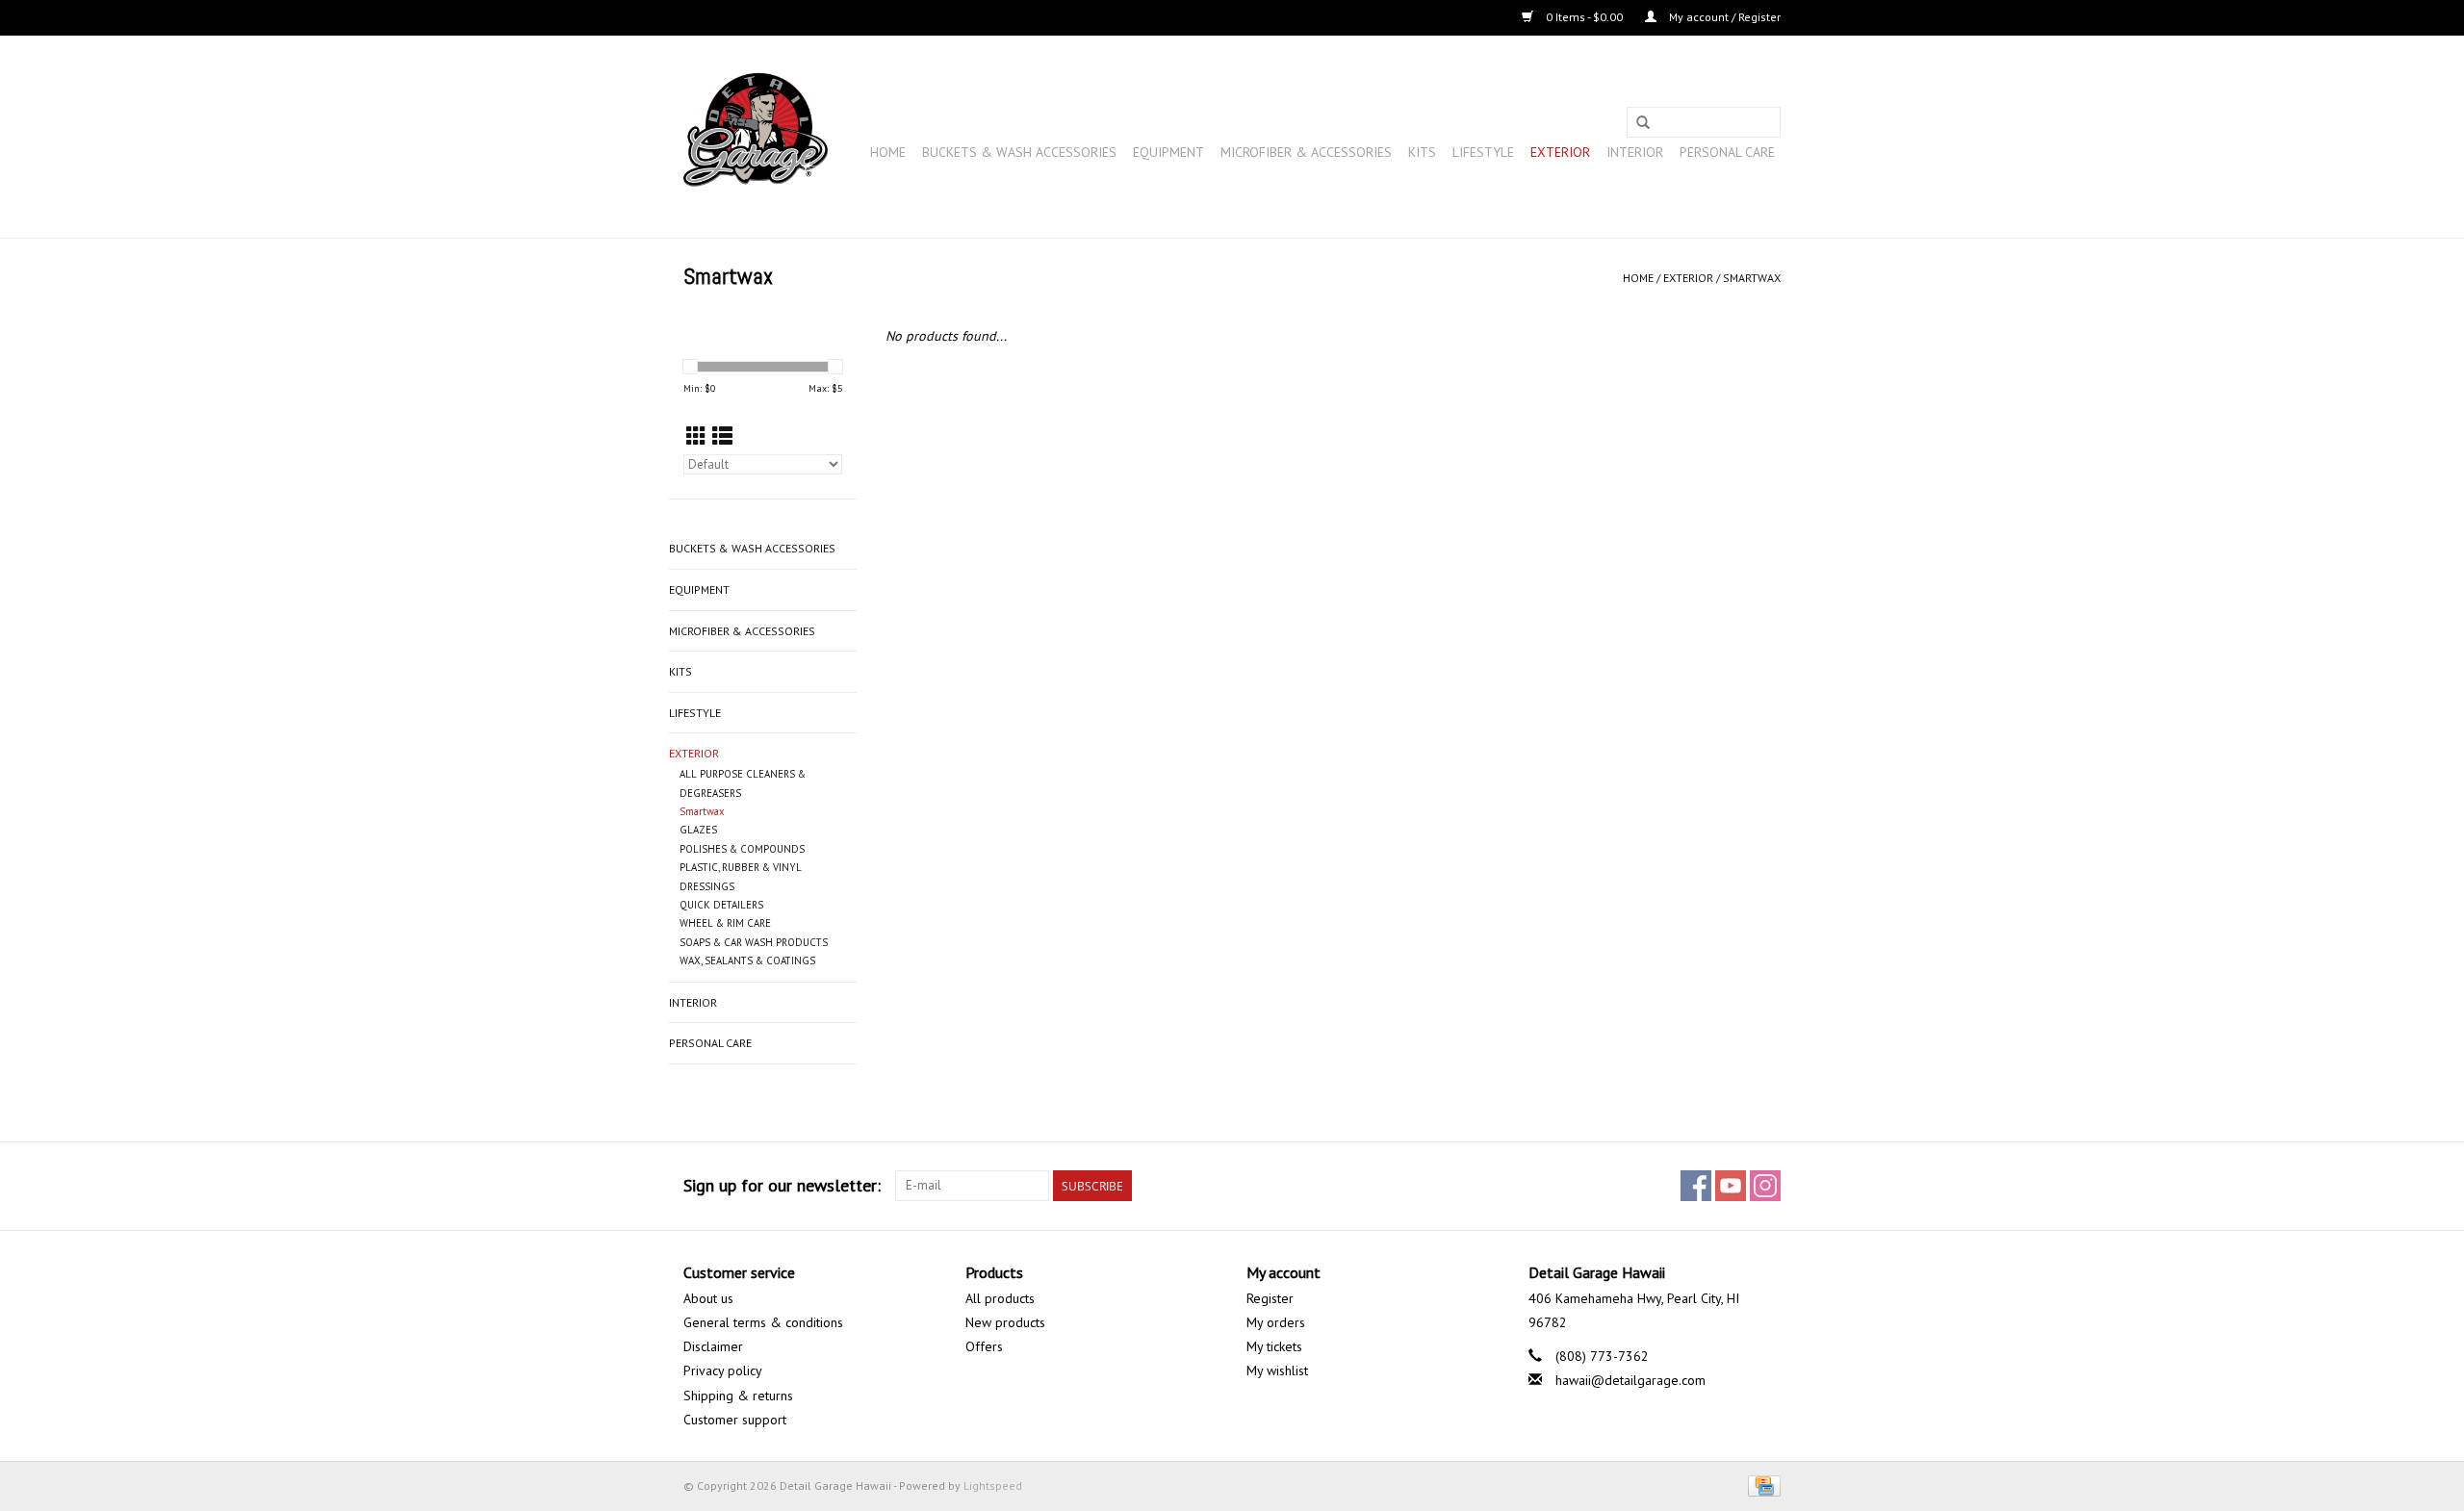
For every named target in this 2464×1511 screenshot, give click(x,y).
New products (1005, 1322)
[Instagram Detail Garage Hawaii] (1765, 1186)
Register (1270, 1298)
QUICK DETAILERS (721, 905)
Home (888, 152)
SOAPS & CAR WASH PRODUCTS (754, 942)
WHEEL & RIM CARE (725, 923)
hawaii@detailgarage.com (1630, 1380)
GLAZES (698, 830)
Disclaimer (713, 1346)
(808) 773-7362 (1602, 1356)
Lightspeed (993, 1485)
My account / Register (1723, 17)
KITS (1422, 152)
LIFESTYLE (1483, 152)
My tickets (1274, 1346)
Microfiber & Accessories (1306, 152)
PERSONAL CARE (1727, 152)
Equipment (1168, 152)
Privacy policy (723, 1370)
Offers (984, 1346)
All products (1000, 1298)
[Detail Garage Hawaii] (756, 137)
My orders (1276, 1322)
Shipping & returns (738, 1396)
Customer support (735, 1420)
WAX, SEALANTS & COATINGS (747, 960)
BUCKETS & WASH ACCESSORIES (1019, 152)
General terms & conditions (763, 1322)
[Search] (1643, 123)
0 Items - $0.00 (1584, 17)
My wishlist (1277, 1370)
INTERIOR (1635, 152)
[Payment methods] (1761, 1485)
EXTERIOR (1560, 152)
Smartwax (1752, 278)
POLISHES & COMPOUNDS (742, 849)
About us (708, 1298)
